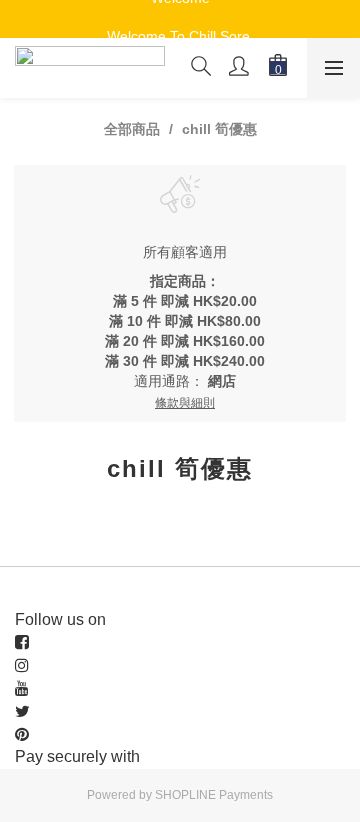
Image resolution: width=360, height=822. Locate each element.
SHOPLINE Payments (214, 795)
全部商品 (132, 129)
